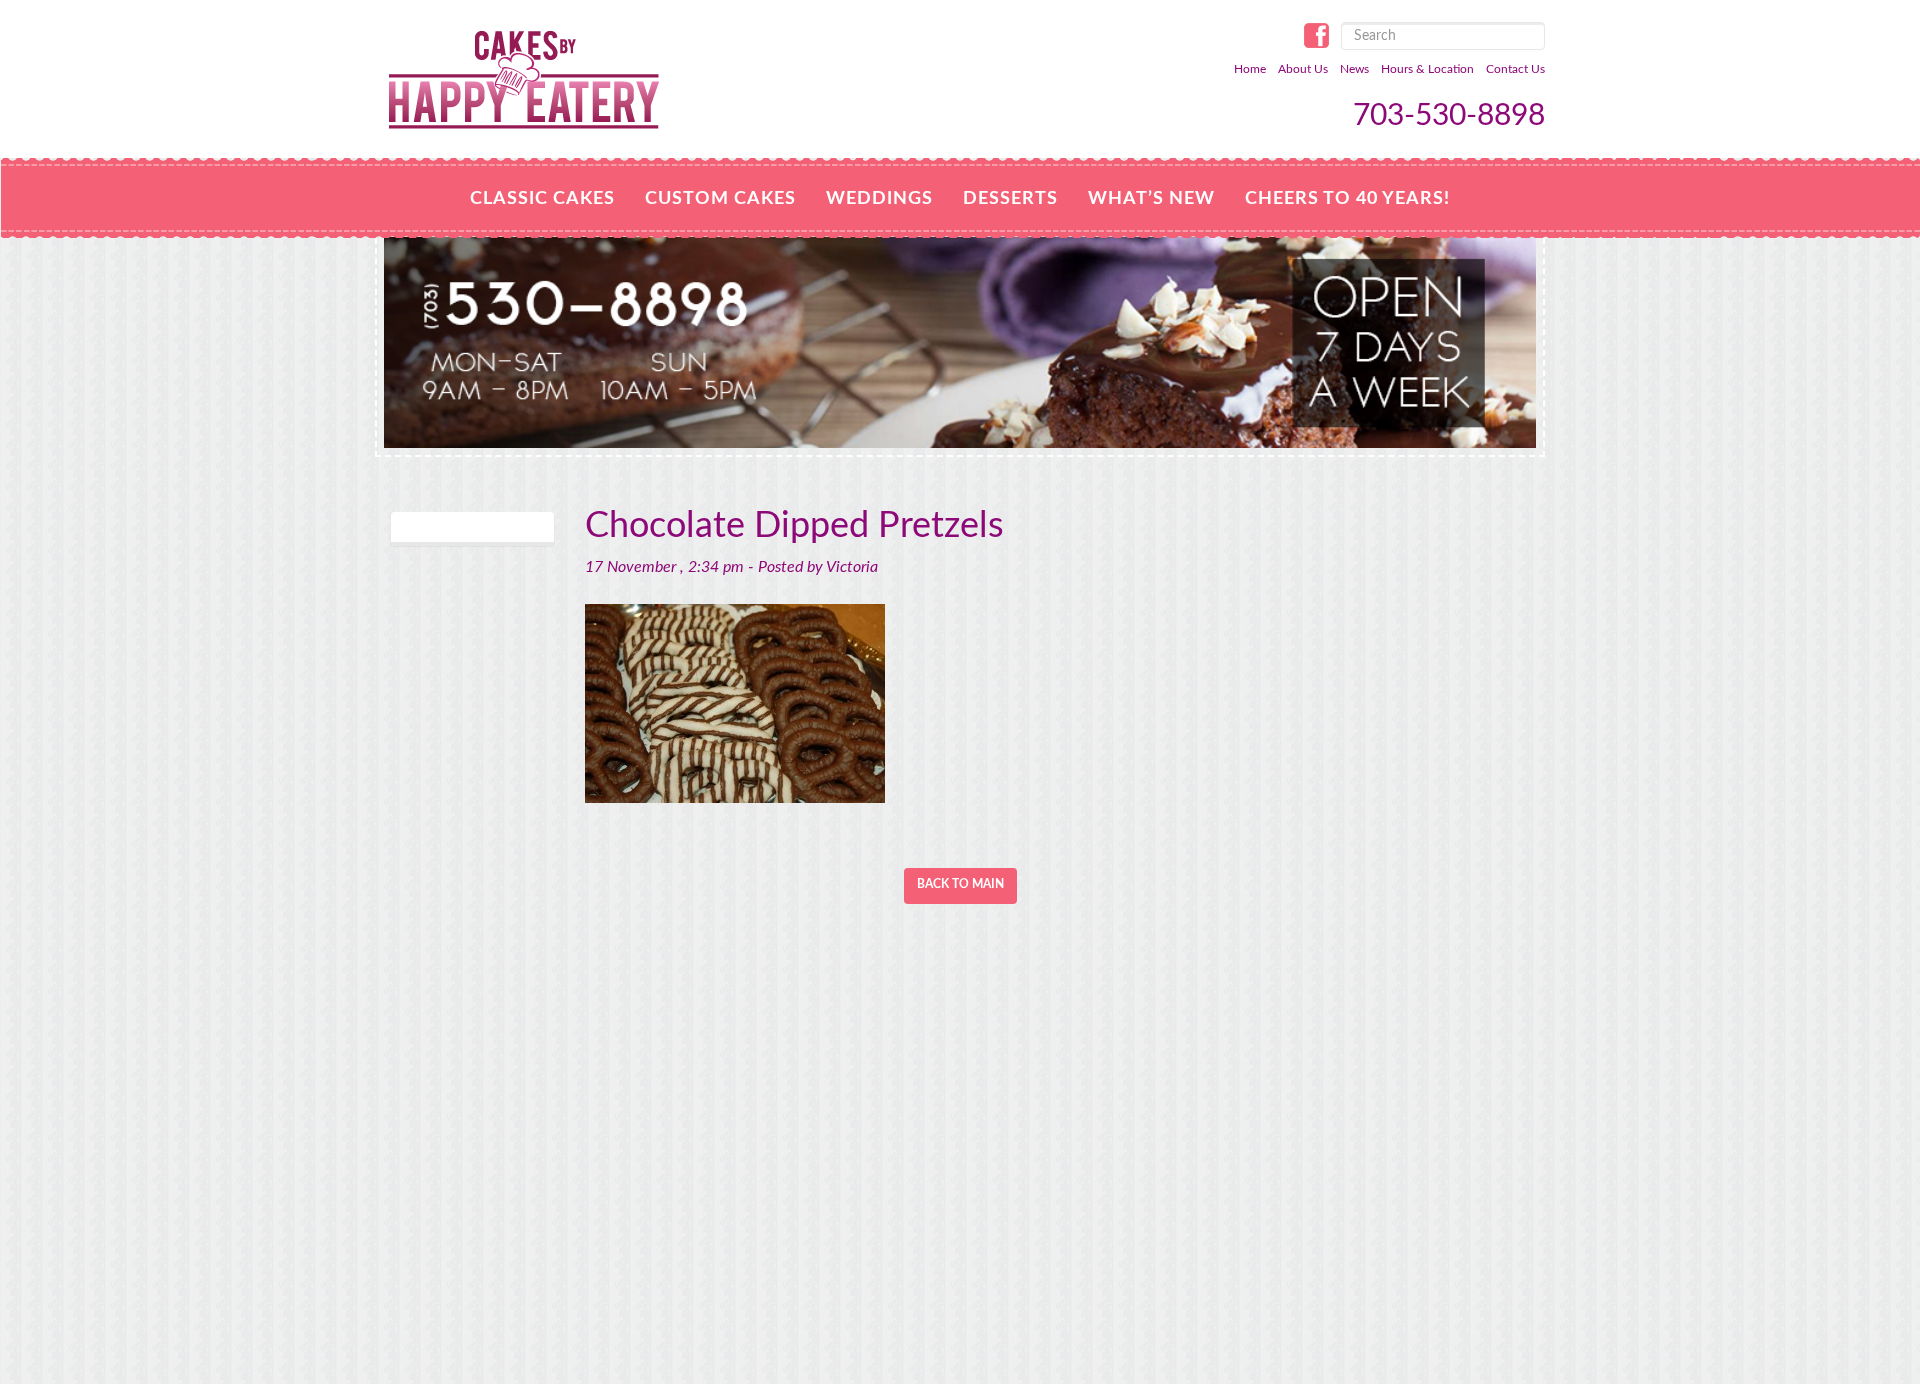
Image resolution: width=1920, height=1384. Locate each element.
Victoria (852, 567)
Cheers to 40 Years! (1347, 199)
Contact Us (1515, 69)
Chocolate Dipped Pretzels (794, 526)
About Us (1303, 69)
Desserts (1010, 199)
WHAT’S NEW (1151, 199)
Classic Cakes (542, 199)
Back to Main (960, 884)
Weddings (879, 199)
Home (1250, 69)
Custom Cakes (720, 199)
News (1354, 69)
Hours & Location (1427, 69)
